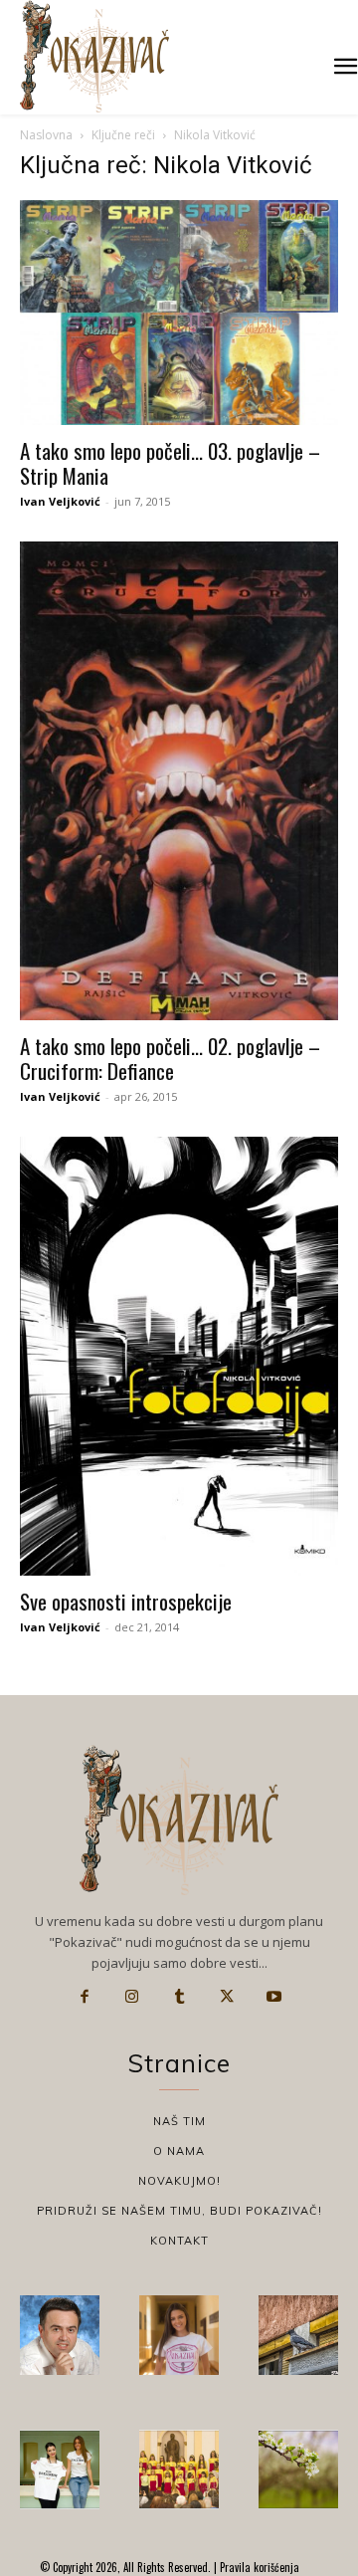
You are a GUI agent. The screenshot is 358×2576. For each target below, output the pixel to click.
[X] (227, 1997)
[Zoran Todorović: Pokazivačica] (298, 2335)
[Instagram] (132, 1997)
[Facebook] (85, 1997)
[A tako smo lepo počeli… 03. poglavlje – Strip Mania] (179, 313)
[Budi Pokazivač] (60, 2469)
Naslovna (46, 135)
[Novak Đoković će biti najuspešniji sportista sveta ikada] (60, 2335)
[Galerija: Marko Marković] (298, 2469)
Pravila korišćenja (258, 2567)
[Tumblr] (179, 1997)
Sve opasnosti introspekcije (126, 1601)
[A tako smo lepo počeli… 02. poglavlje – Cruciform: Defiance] (179, 781)
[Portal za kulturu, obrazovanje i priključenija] (94, 56)
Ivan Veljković (60, 501)
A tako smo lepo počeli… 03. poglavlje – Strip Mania (170, 463)
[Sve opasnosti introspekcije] (179, 1356)
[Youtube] (273, 1997)
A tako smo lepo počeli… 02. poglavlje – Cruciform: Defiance (170, 1058)
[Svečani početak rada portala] (179, 2469)
